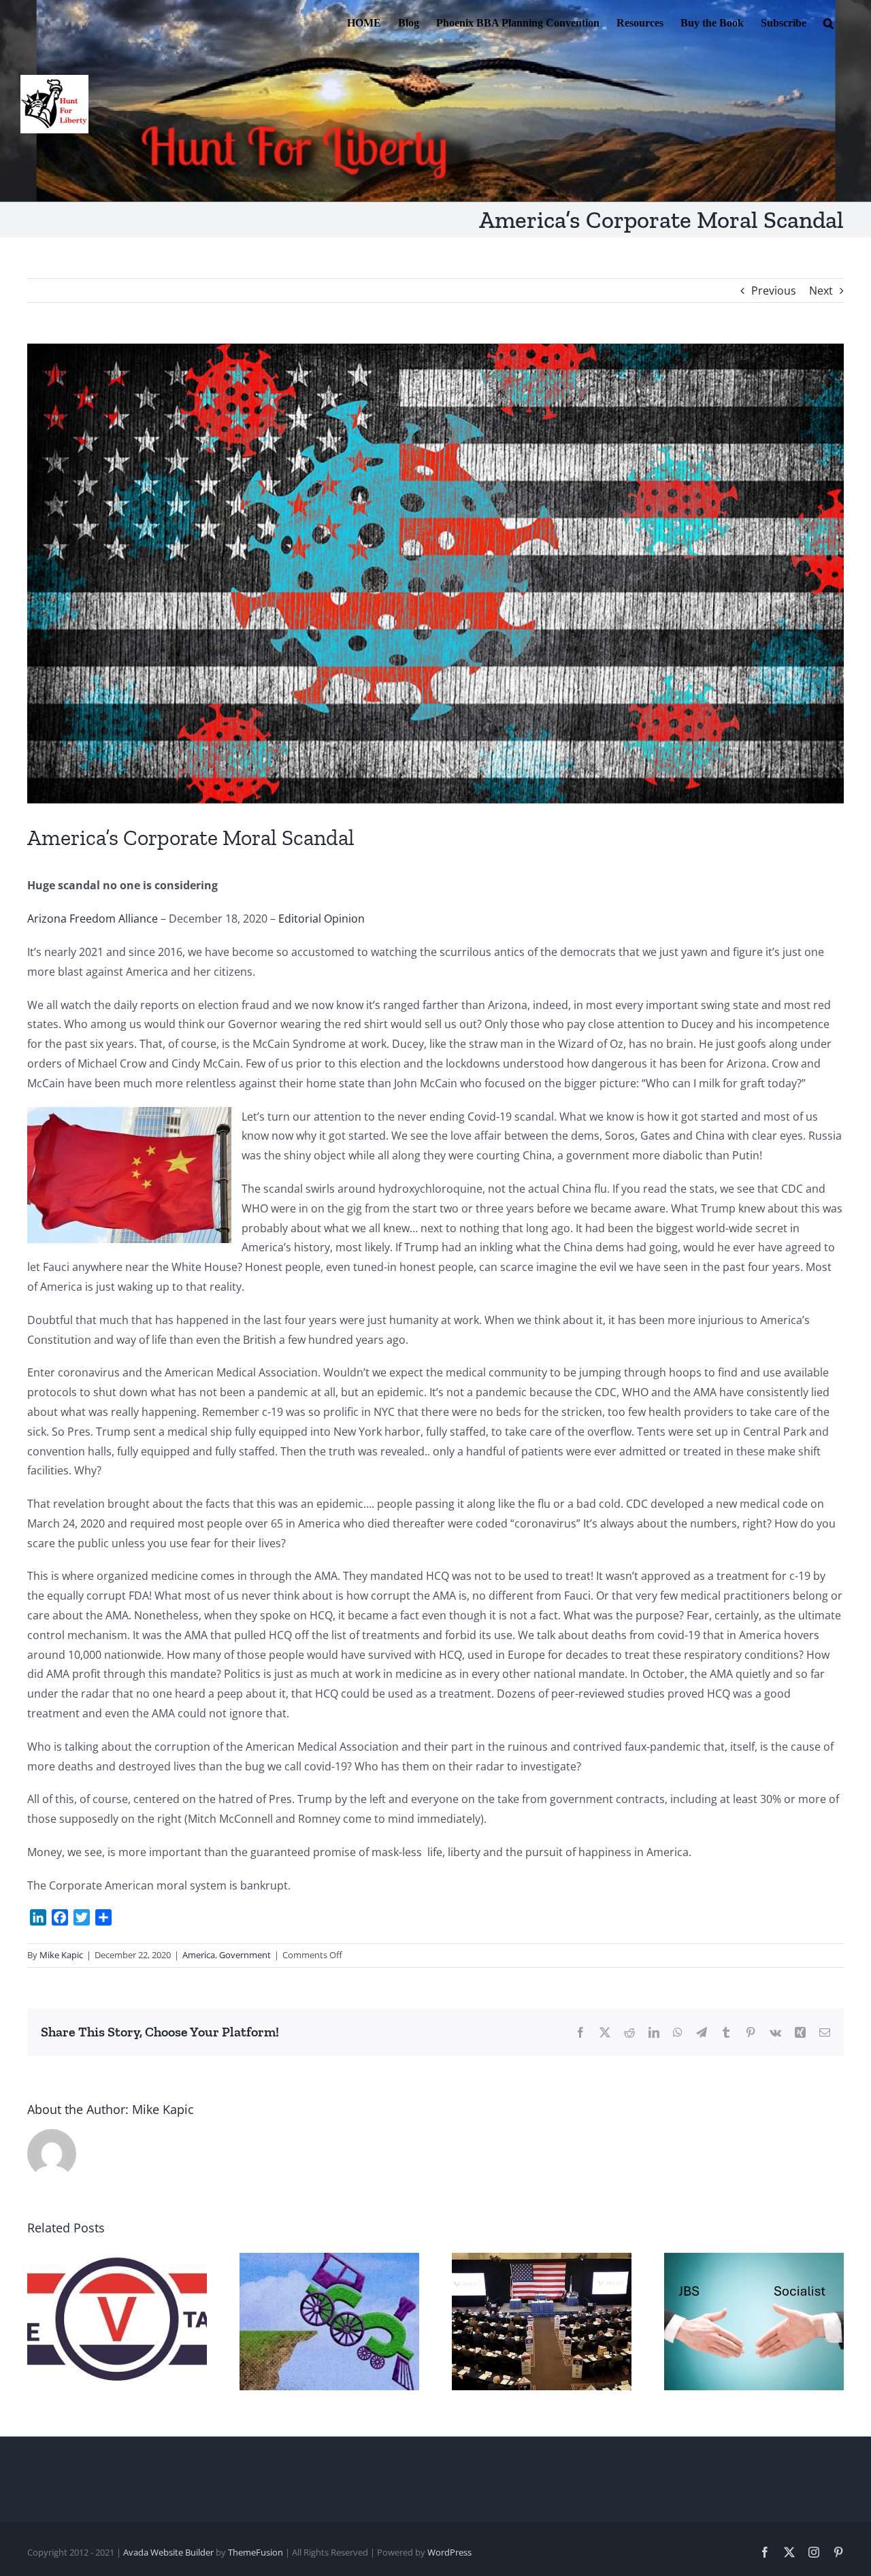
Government (245, 1955)
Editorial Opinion (322, 919)
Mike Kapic (61, 1955)
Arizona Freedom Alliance (93, 919)
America (199, 1955)
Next (821, 291)
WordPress (449, 2552)
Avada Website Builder (168, 2552)
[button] (828, 22)
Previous (774, 291)
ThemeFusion (256, 2552)
